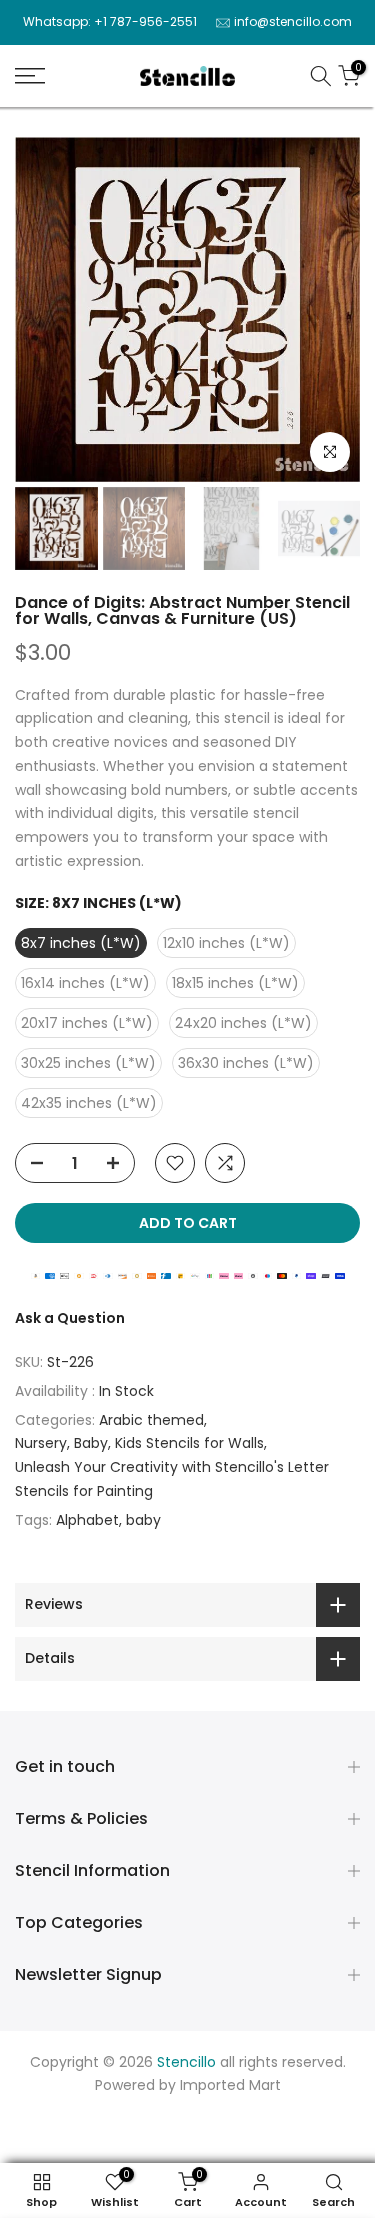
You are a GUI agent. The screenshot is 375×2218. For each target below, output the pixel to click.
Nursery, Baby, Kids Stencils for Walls (139, 1443)
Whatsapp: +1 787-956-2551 (110, 21)
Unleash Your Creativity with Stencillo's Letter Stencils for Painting (172, 1479)
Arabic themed (151, 1420)
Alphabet (87, 1520)
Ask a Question (70, 1318)
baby (143, 1520)
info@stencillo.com (293, 21)
